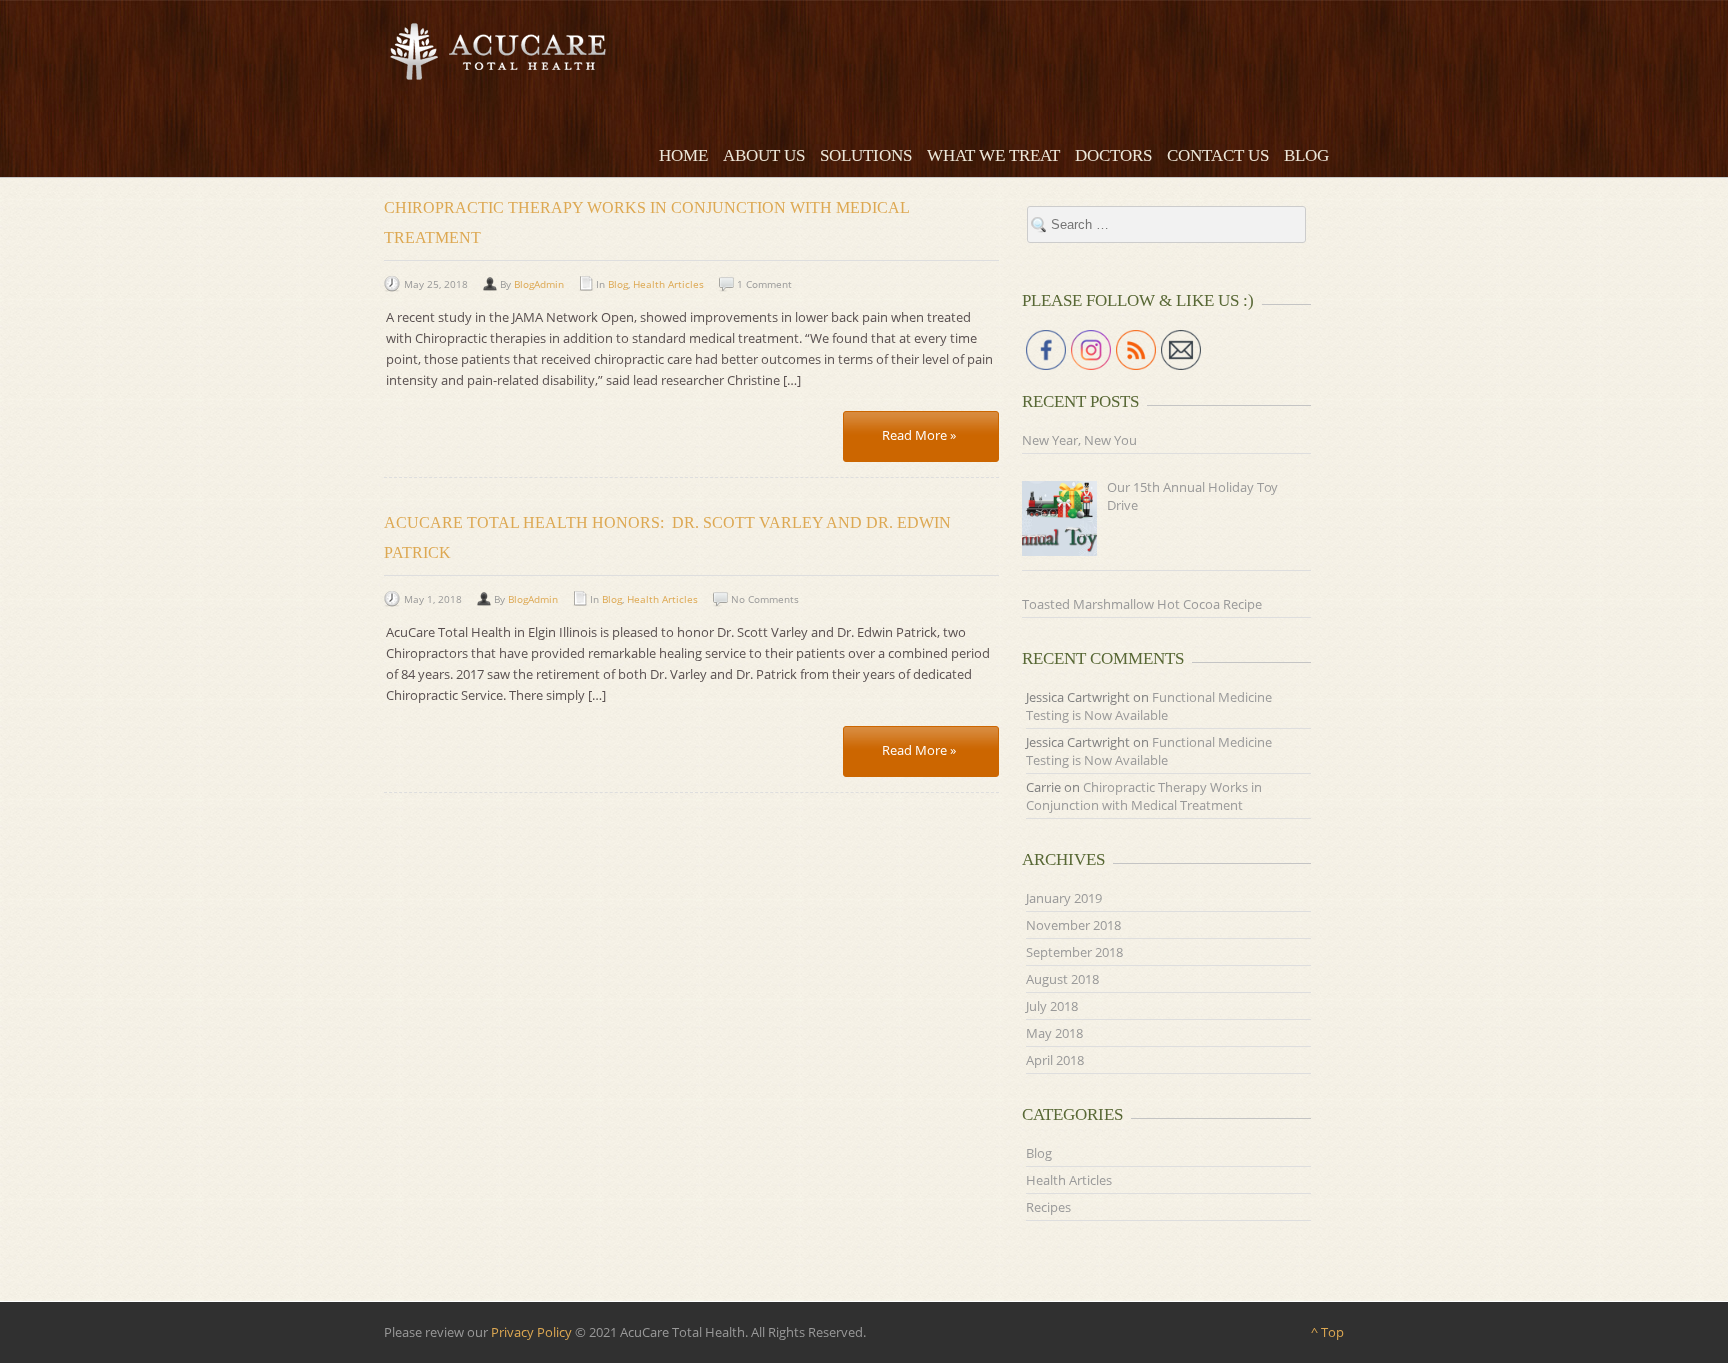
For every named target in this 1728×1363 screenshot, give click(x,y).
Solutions (866, 156)
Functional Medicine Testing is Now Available (1149, 706)
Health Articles (668, 284)
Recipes (1048, 1207)
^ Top (1327, 1332)
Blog (1306, 156)
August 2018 (1062, 979)
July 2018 (1052, 1006)
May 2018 (1054, 1033)
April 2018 (1055, 1060)
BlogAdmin (539, 284)
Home (683, 156)
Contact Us (1218, 156)
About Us (764, 156)
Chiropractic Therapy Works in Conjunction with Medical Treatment (1144, 796)
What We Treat (993, 156)
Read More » (919, 435)
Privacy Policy (531, 1332)
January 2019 (1064, 898)
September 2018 (1074, 952)
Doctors (1113, 156)
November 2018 (1073, 925)
